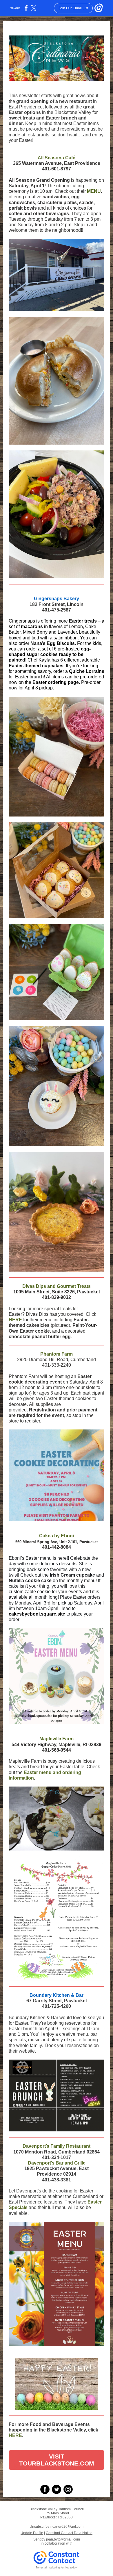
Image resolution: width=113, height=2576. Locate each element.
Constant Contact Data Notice (69, 2533)
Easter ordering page (56, 682)
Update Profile (32, 2533)
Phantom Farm (57, 1354)
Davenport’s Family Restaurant (57, 2146)
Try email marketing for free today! (57, 2568)
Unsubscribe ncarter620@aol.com (57, 2527)
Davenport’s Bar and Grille (57, 2163)
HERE (15, 1320)
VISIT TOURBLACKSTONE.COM (57, 2460)
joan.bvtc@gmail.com (63, 2539)
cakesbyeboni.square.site (37, 1614)
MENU (94, 191)
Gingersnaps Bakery (57, 599)
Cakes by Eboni (57, 1536)
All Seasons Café (57, 158)
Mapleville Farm (57, 1739)
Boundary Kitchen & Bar (57, 1995)
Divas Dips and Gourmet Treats (57, 1286)
